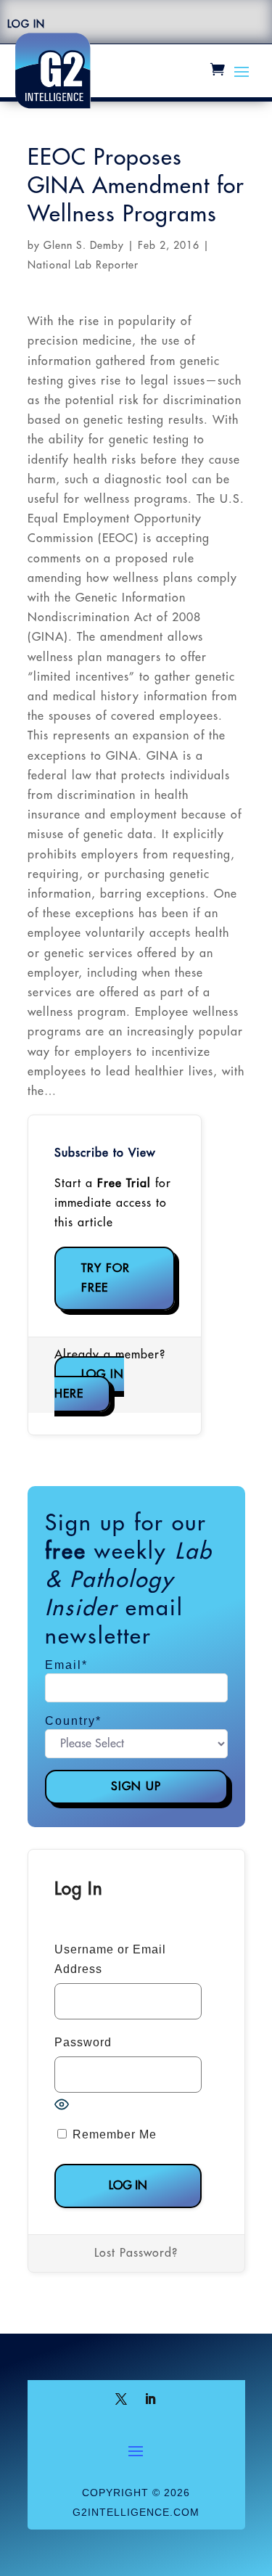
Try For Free (106, 1278)
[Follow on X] (122, 2399)
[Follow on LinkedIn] (151, 2399)
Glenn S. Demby (84, 245)
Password (83, 2042)
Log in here (89, 1384)
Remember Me (113, 2134)
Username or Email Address (110, 1959)
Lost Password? (136, 2253)
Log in (26, 24)
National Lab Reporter (83, 265)
